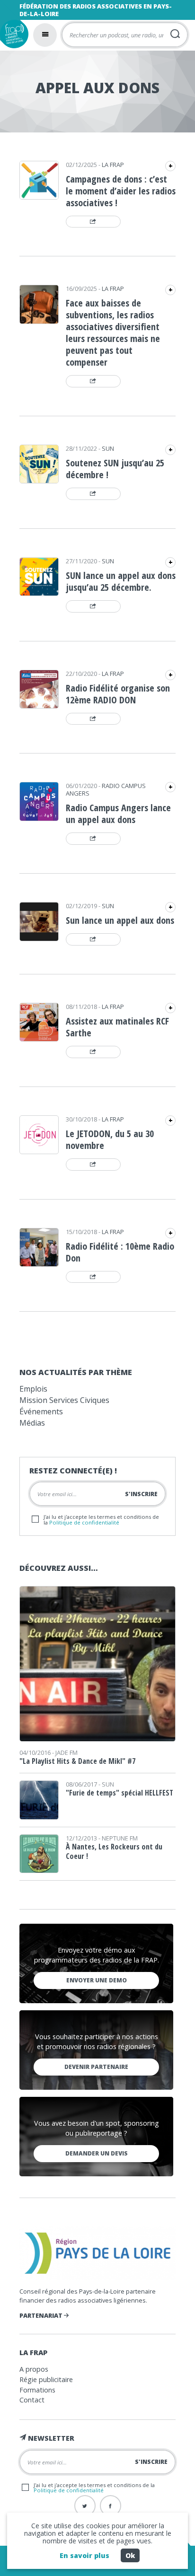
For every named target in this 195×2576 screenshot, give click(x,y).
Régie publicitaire (46, 2379)
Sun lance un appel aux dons (120, 920)
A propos (34, 2369)
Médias (32, 1423)
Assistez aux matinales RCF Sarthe (117, 1027)
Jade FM (66, 1752)
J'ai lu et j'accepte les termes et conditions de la (101, 1519)
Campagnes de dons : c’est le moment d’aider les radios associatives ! (121, 191)
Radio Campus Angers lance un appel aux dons (118, 814)
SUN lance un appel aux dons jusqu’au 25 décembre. (121, 581)
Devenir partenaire (96, 2067)
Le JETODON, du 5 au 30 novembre (110, 1139)
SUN (108, 448)
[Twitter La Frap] (85, 2506)
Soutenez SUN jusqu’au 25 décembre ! (115, 469)
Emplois (33, 1389)
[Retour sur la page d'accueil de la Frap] (14, 34)
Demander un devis (97, 2153)
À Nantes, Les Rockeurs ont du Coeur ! (114, 1851)
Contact (32, 2400)
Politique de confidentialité (84, 1522)
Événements (41, 1411)
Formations (37, 2390)
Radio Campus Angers (106, 789)
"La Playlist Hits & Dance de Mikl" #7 (77, 1761)
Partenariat (42, 2315)
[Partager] (93, 222)
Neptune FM (120, 1838)
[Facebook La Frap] (111, 2506)
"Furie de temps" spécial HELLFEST (120, 1793)
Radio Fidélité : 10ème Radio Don (120, 1252)
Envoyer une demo (97, 1980)
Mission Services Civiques (64, 1400)
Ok (130, 2555)
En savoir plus (84, 2555)
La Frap (113, 165)
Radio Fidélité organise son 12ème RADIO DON (118, 694)
